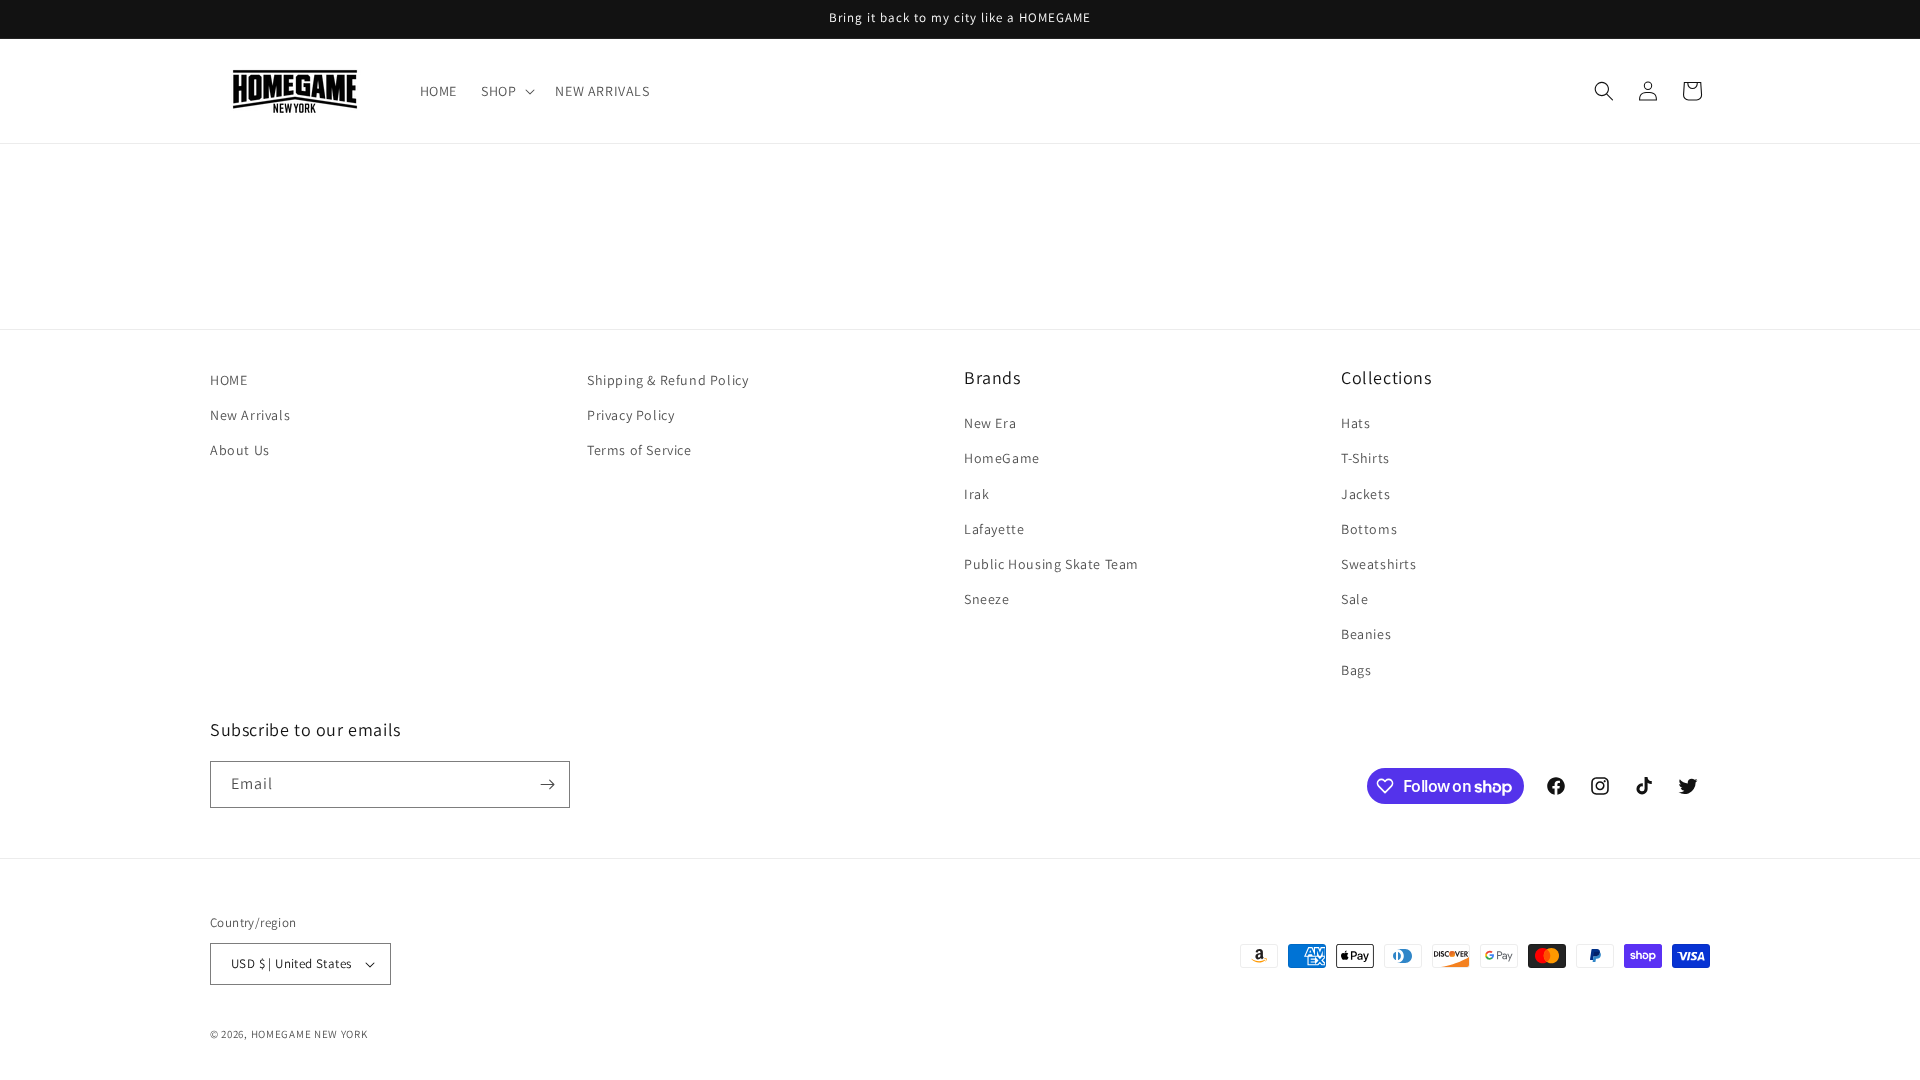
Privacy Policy (630, 415)
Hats (1355, 423)
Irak (976, 494)
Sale (1354, 599)
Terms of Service (639, 450)
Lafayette (994, 529)
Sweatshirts (1379, 564)
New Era (990, 423)
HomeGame (1002, 458)
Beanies (1366, 634)
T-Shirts (1365, 458)
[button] (506, 91)
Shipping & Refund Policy (667, 380)
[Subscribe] (547, 784)
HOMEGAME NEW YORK (309, 1034)
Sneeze (987, 599)
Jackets (1365, 494)
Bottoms (1369, 529)
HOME (228, 380)
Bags (1356, 670)
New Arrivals (250, 415)
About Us (240, 450)
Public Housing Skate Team (1051, 564)
